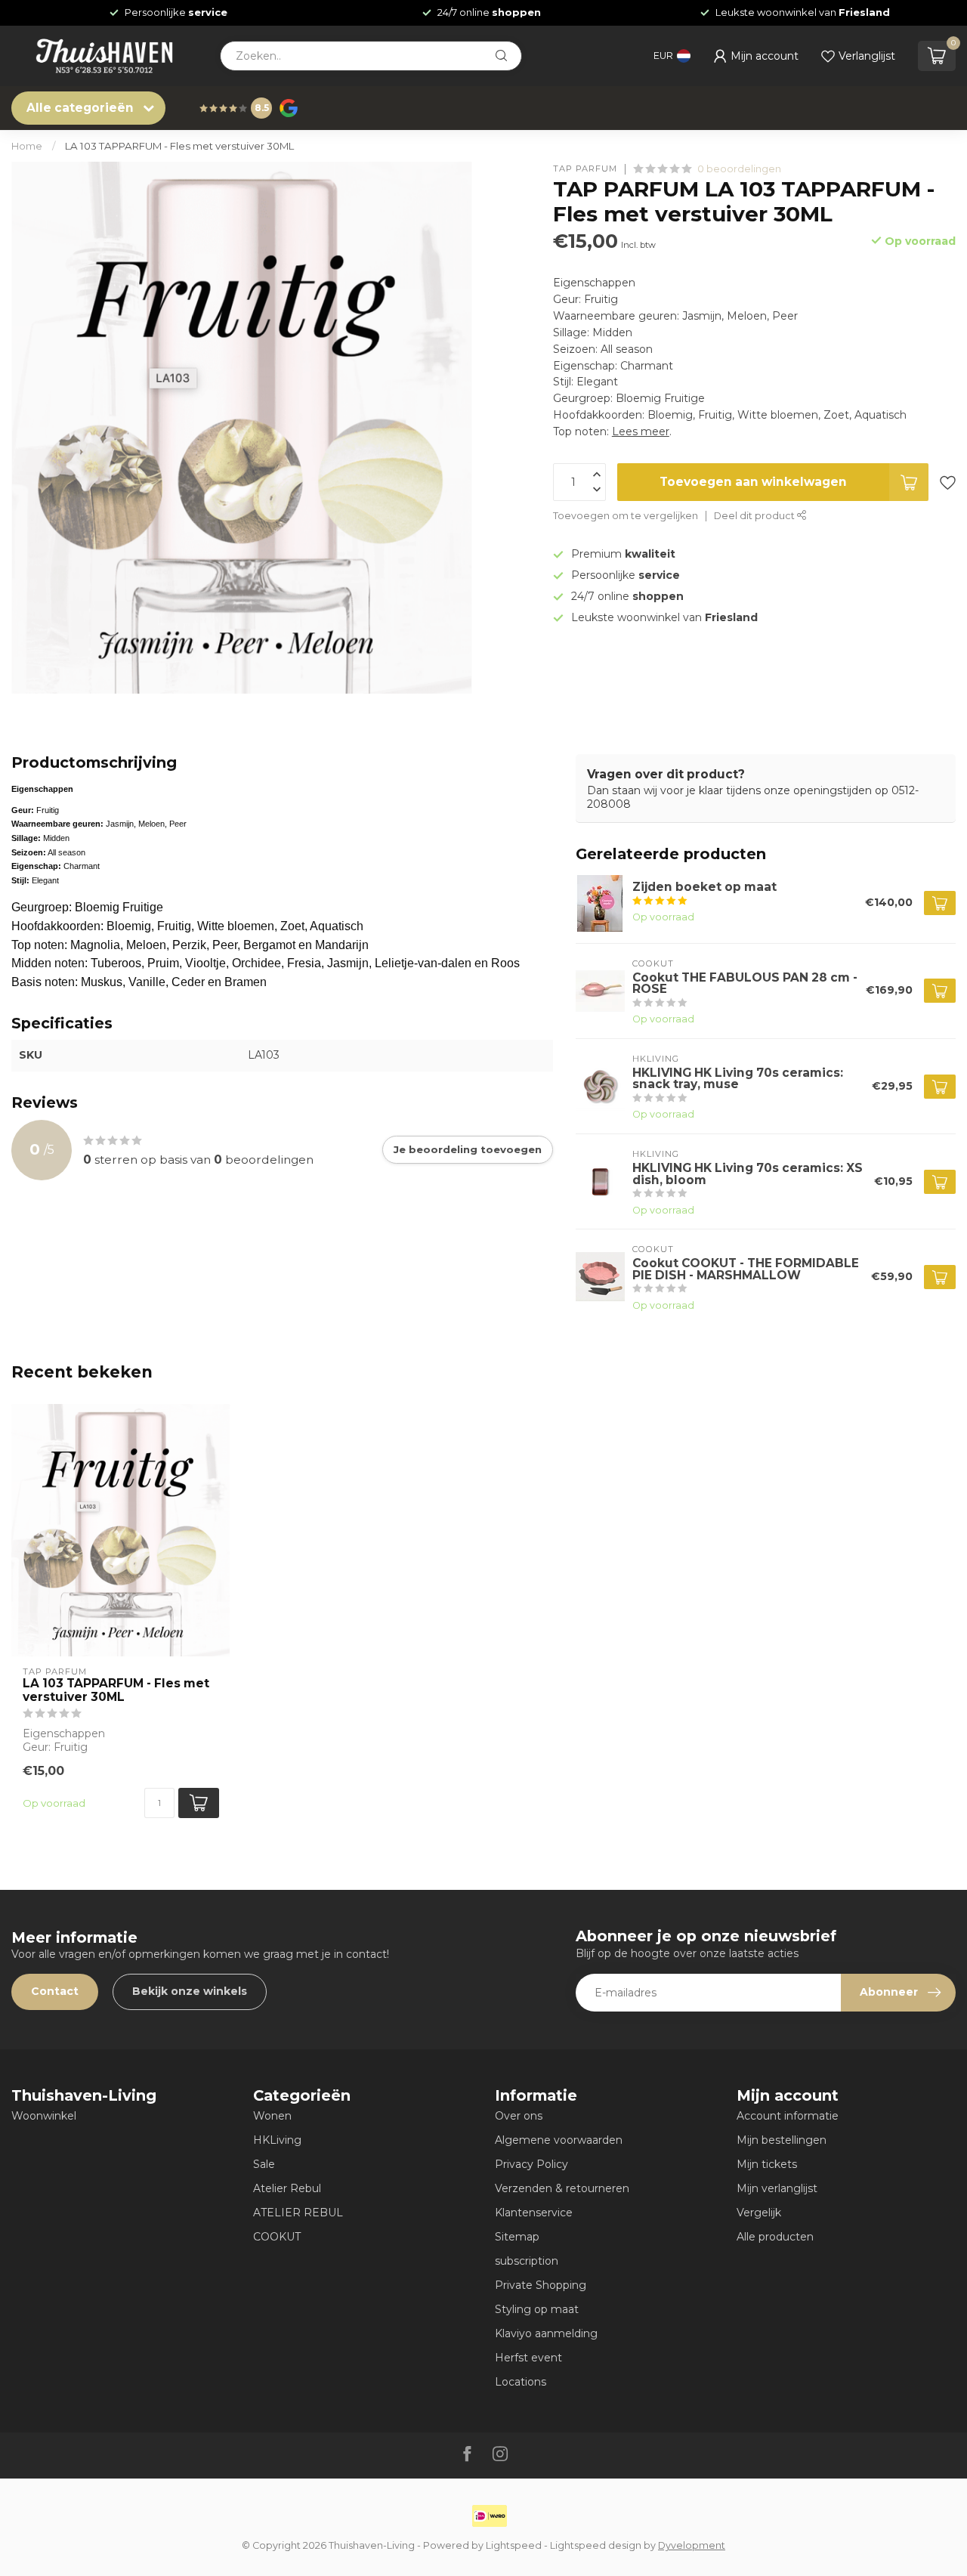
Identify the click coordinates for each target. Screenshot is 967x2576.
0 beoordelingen (739, 169)
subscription (527, 2261)
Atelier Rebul (287, 2188)
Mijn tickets (767, 2164)
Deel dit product (755, 516)
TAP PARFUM (585, 169)
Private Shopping (541, 2285)
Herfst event (528, 2358)
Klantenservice (534, 2213)
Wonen (272, 2116)
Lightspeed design (596, 2545)
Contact (55, 1991)
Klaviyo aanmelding (546, 2333)
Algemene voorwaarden (559, 2140)
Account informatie (788, 2116)
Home (27, 146)
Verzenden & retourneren (562, 2188)
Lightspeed (514, 2545)
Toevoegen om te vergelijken (626, 516)
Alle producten (775, 2237)
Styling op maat (537, 2309)
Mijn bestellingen (782, 2140)
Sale (264, 2164)
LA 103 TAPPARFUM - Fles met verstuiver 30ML (179, 146)
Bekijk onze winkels (190, 1991)
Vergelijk (759, 2213)
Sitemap (517, 2237)
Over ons (519, 2116)
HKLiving (277, 2140)
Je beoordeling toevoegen (468, 1149)
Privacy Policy (531, 2164)
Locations (521, 2382)
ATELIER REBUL (298, 2213)
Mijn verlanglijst (777, 2188)
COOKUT (277, 2237)
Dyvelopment (692, 2545)
